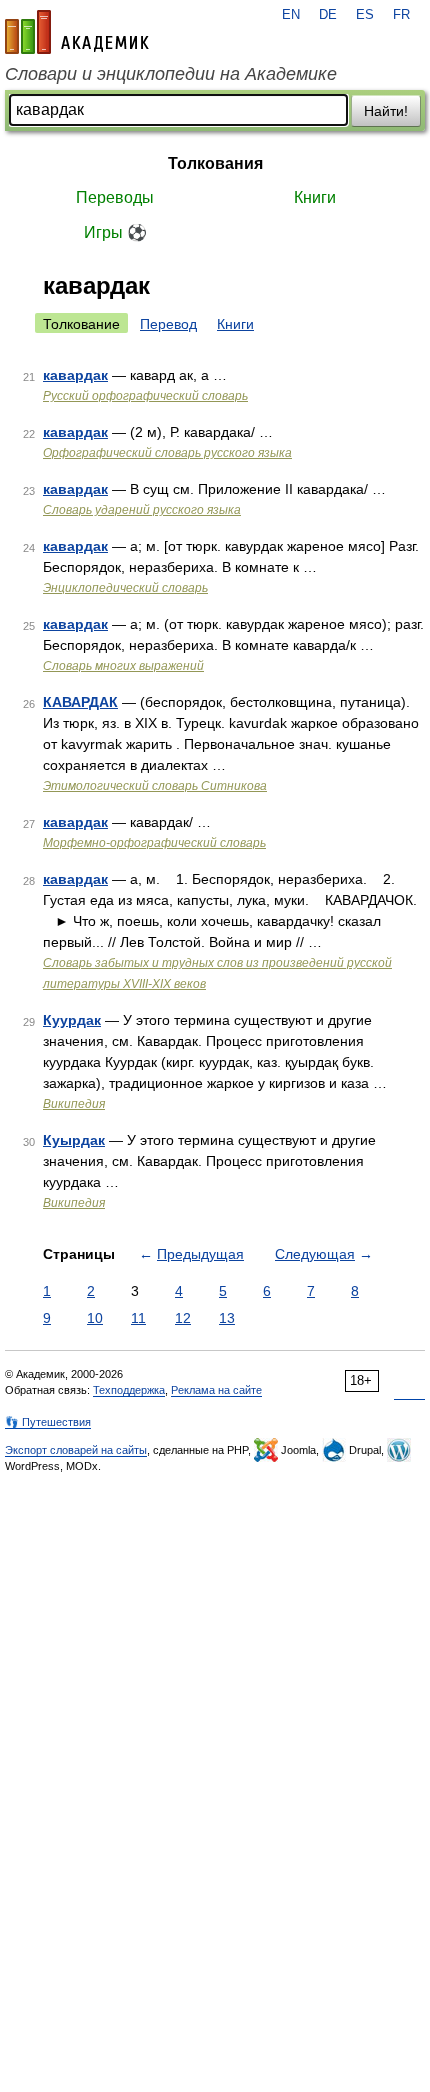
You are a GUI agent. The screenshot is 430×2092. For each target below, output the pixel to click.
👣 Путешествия (48, 1422)
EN (291, 15)
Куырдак (74, 1140)
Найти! (386, 111)
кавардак (75, 375)
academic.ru (77, 32)
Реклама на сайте (216, 1390)
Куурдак (72, 1020)
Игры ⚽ (115, 232)
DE (328, 15)
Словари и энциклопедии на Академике (171, 74)
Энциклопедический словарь (125, 588)
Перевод (168, 324)
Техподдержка (129, 1390)
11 (138, 1318)
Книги (315, 197)
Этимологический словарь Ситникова (155, 786)
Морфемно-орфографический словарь (154, 843)
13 (227, 1318)
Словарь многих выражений (123, 666)
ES (365, 15)
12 (183, 1318)
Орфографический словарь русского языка (167, 453)
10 (95, 1318)
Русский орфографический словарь (145, 396)
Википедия (74, 1104)
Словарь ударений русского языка (142, 510)
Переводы (115, 197)
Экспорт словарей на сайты (76, 1450)
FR (401, 15)
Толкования (215, 163)
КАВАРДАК (80, 702)
